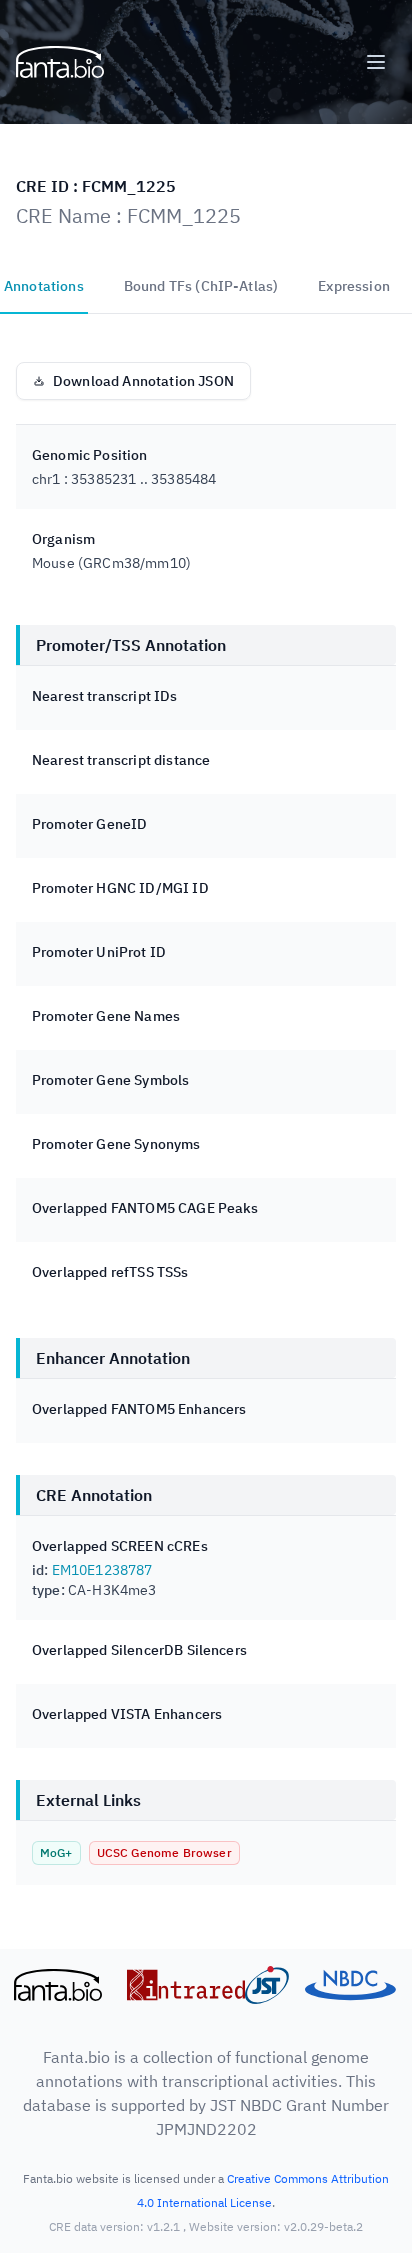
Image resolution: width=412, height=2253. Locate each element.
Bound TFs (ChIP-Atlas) (201, 286)
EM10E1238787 (102, 1570)
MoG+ (56, 1852)
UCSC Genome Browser (164, 1852)
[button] (376, 62)
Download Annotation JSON (143, 381)
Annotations (44, 286)
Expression (354, 286)
